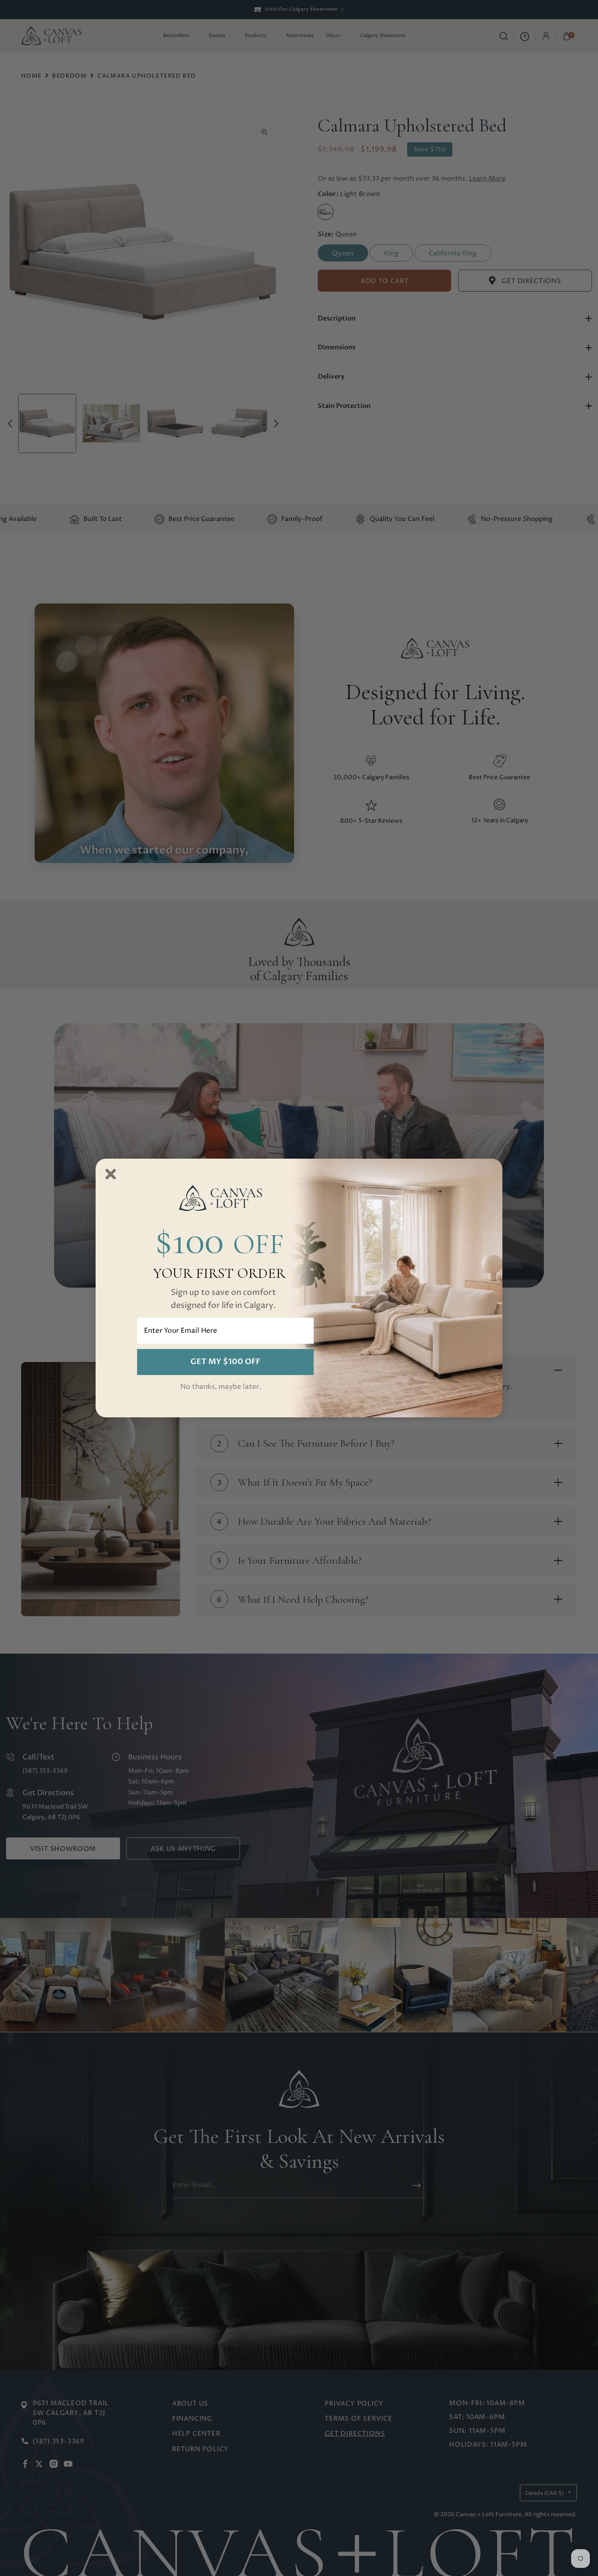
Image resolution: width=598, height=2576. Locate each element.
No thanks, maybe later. (221, 1387)
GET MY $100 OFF (225, 1362)
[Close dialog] (111, 1174)
